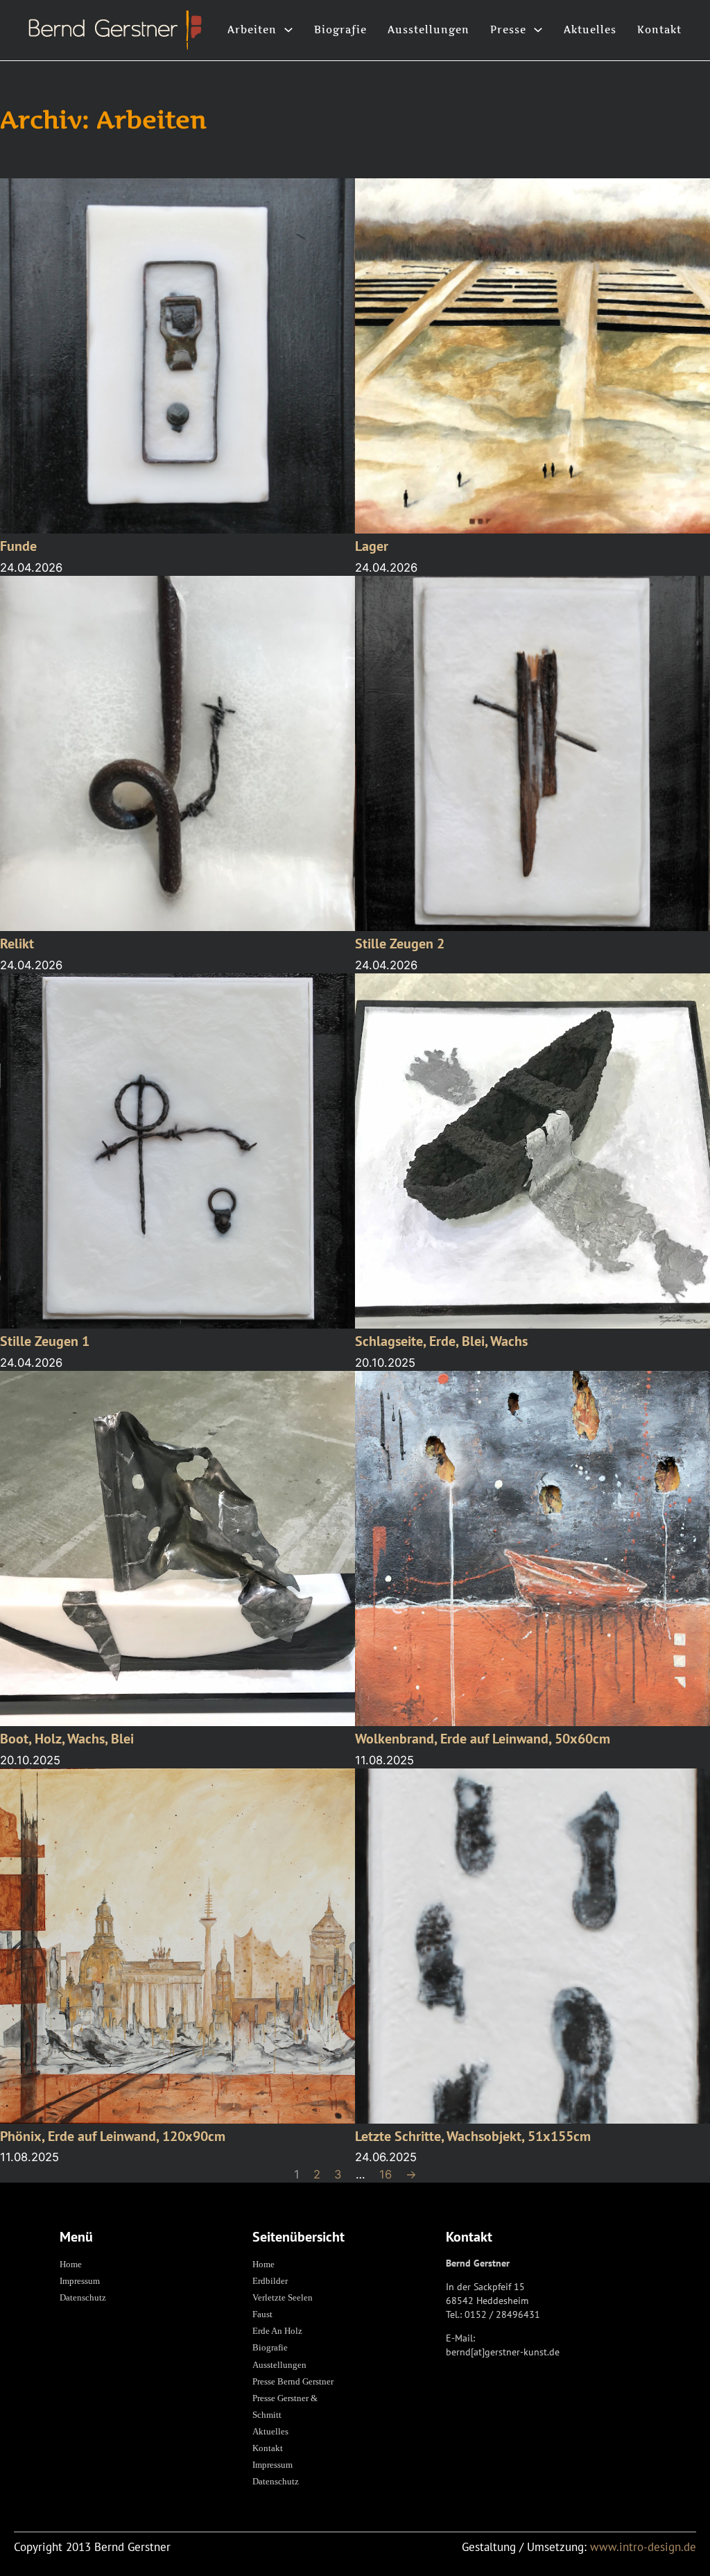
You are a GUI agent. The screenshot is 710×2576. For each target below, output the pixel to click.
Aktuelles (590, 29)
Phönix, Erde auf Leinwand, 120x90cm (113, 2136)
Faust (262, 2314)
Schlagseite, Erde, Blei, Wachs (441, 1341)
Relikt (17, 943)
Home (71, 2264)
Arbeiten (252, 29)
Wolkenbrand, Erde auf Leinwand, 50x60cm (483, 1738)
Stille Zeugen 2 (400, 943)
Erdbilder (270, 2281)
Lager (372, 546)
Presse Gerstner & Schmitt (285, 2406)
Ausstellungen (428, 29)
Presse (508, 29)
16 (386, 2174)
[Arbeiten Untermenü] (288, 30)
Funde (18, 546)
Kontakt (659, 29)
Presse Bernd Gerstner (293, 2381)
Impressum (80, 2281)
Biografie (340, 29)
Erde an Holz (277, 2331)
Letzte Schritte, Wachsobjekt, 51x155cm (473, 2136)
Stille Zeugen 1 (45, 1341)
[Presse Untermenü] (538, 30)
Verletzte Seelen (283, 2297)
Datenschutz (83, 2297)
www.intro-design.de (643, 2547)
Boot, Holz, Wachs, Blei (67, 1738)
